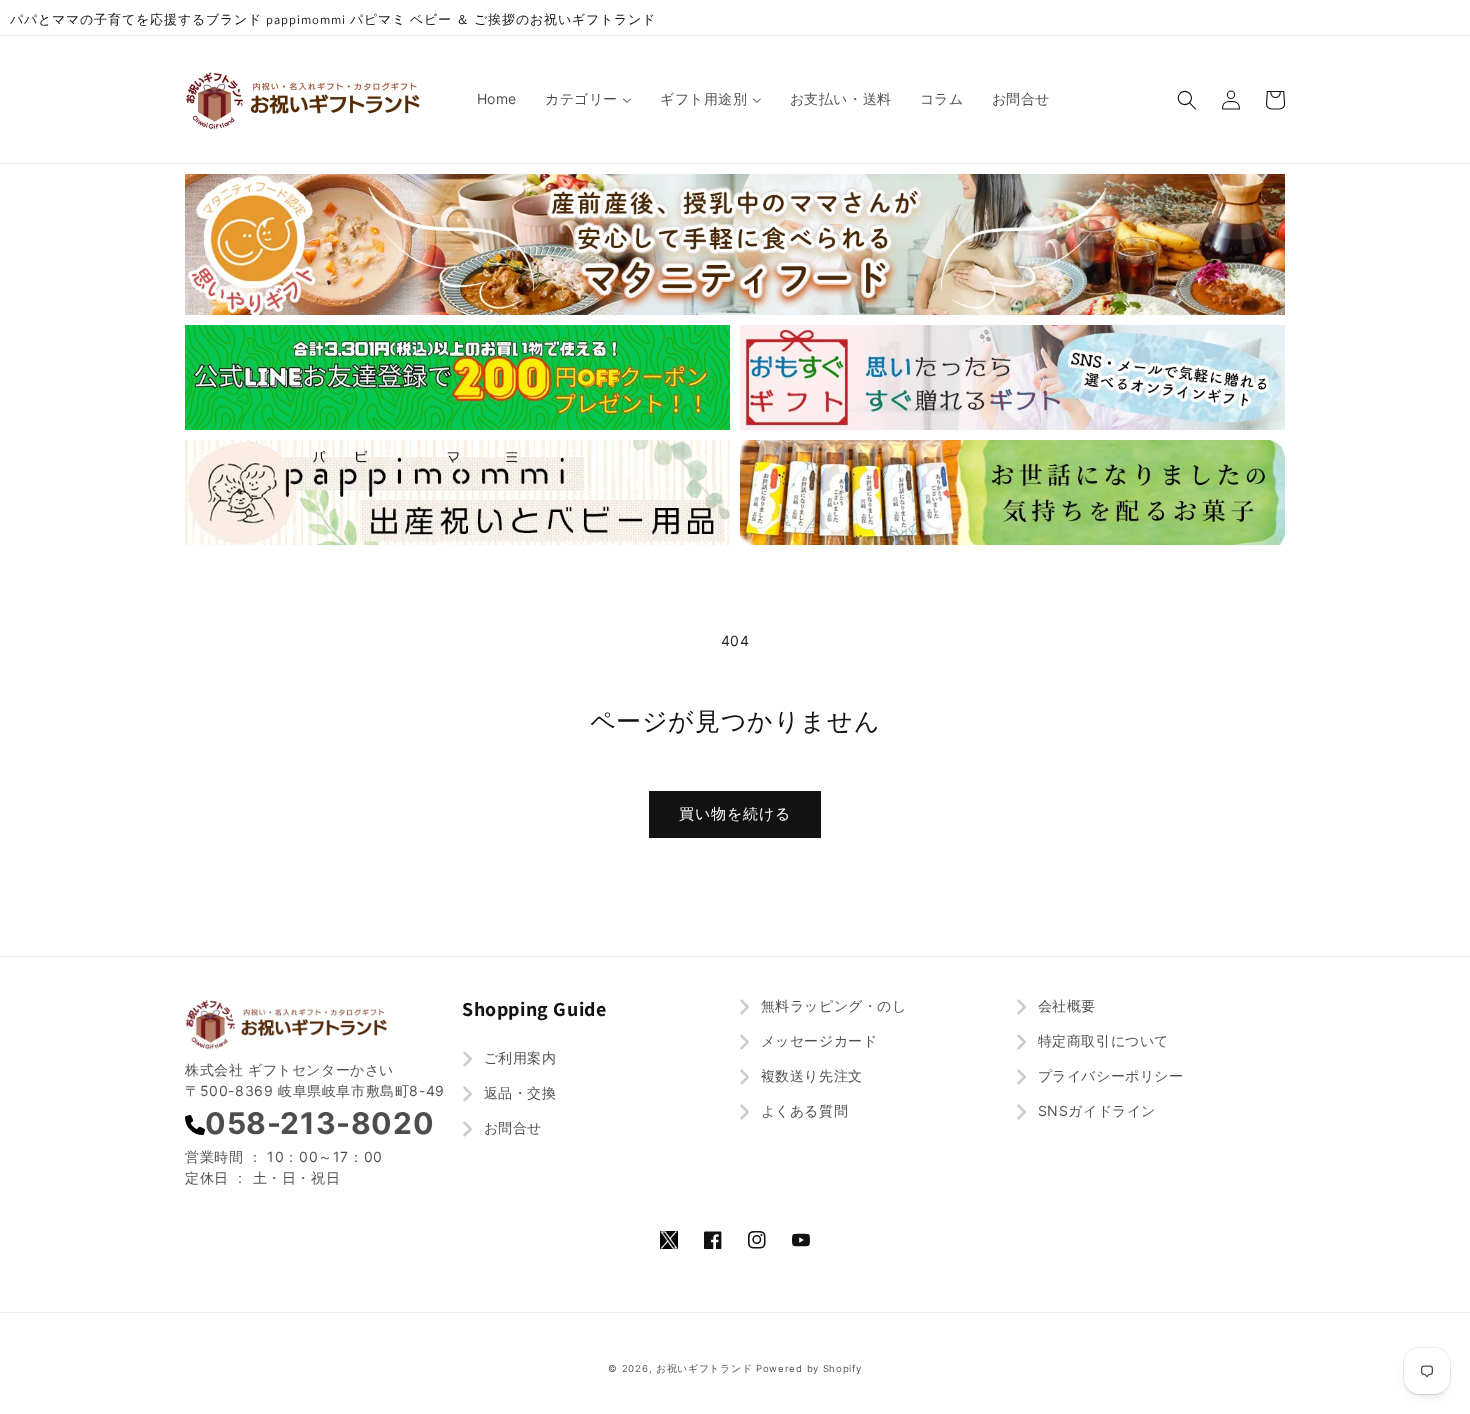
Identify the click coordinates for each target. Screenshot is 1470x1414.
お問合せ (510, 1127)
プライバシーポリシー (1108, 1075)
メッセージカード (816, 1040)
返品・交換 (518, 1092)
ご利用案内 (518, 1057)
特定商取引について (1101, 1040)
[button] (1187, 100)
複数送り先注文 (809, 1075)
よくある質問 (802, 1110)
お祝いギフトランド (704, 1368)
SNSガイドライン (1094, 1110)
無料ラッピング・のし (831, 1005)
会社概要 (1064, 1005)
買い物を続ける (735, 813)
